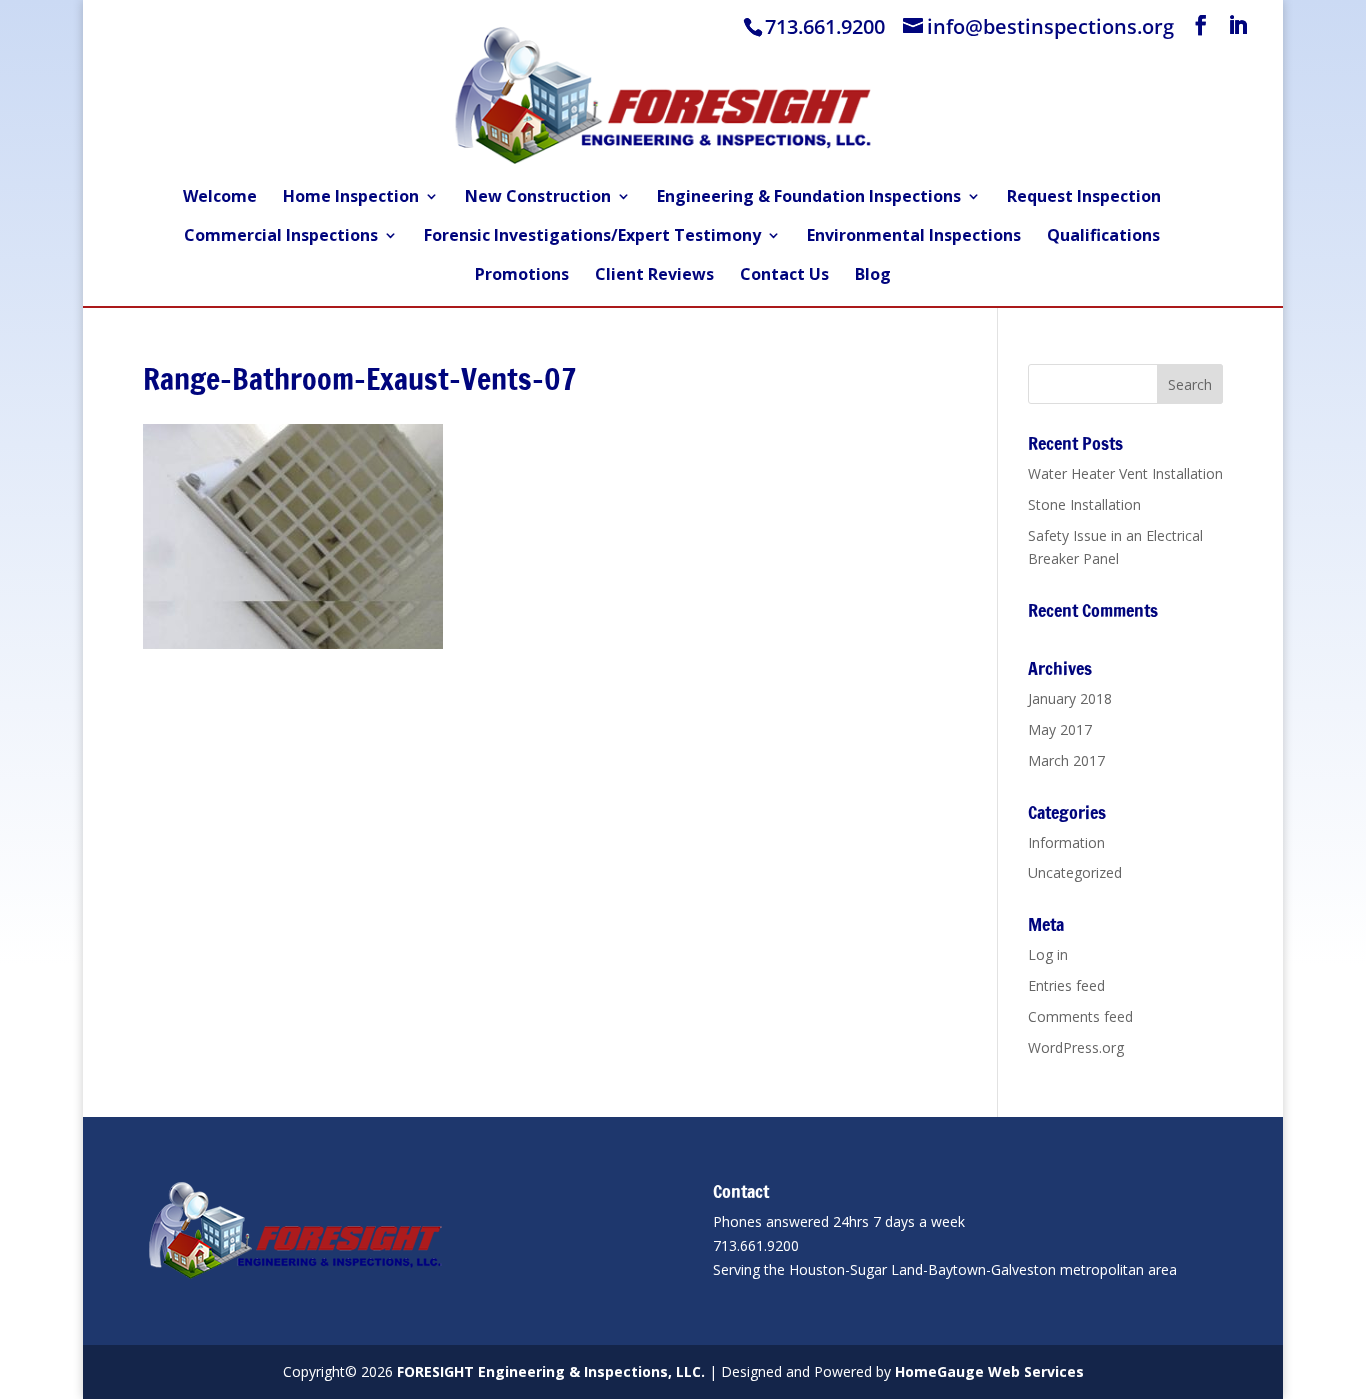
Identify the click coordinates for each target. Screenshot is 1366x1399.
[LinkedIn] (1238, 25)
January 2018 (1070, 698)
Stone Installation (1084, 504)
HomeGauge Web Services (989, 1371)
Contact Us (784, 276)
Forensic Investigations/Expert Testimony (592, 237)
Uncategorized (1075, 872)
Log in (1048, 954)
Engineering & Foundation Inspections (809, 198)
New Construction (538, 198)
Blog (873, 276)
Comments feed (1080, 1016)
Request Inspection (1084, 198)
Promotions (522, 276)
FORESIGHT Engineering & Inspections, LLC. (551, 1371)
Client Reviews (654, 276)
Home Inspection (351, 198)
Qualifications (1103, 237)
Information (1066, 842)
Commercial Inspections (281, 237)
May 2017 (1060, 729)
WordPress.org (1076, 1047)
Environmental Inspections (914, 237)
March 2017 (1066, 760)
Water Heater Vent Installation (1125, 473)
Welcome (220, 198)
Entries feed (1066, 985)
